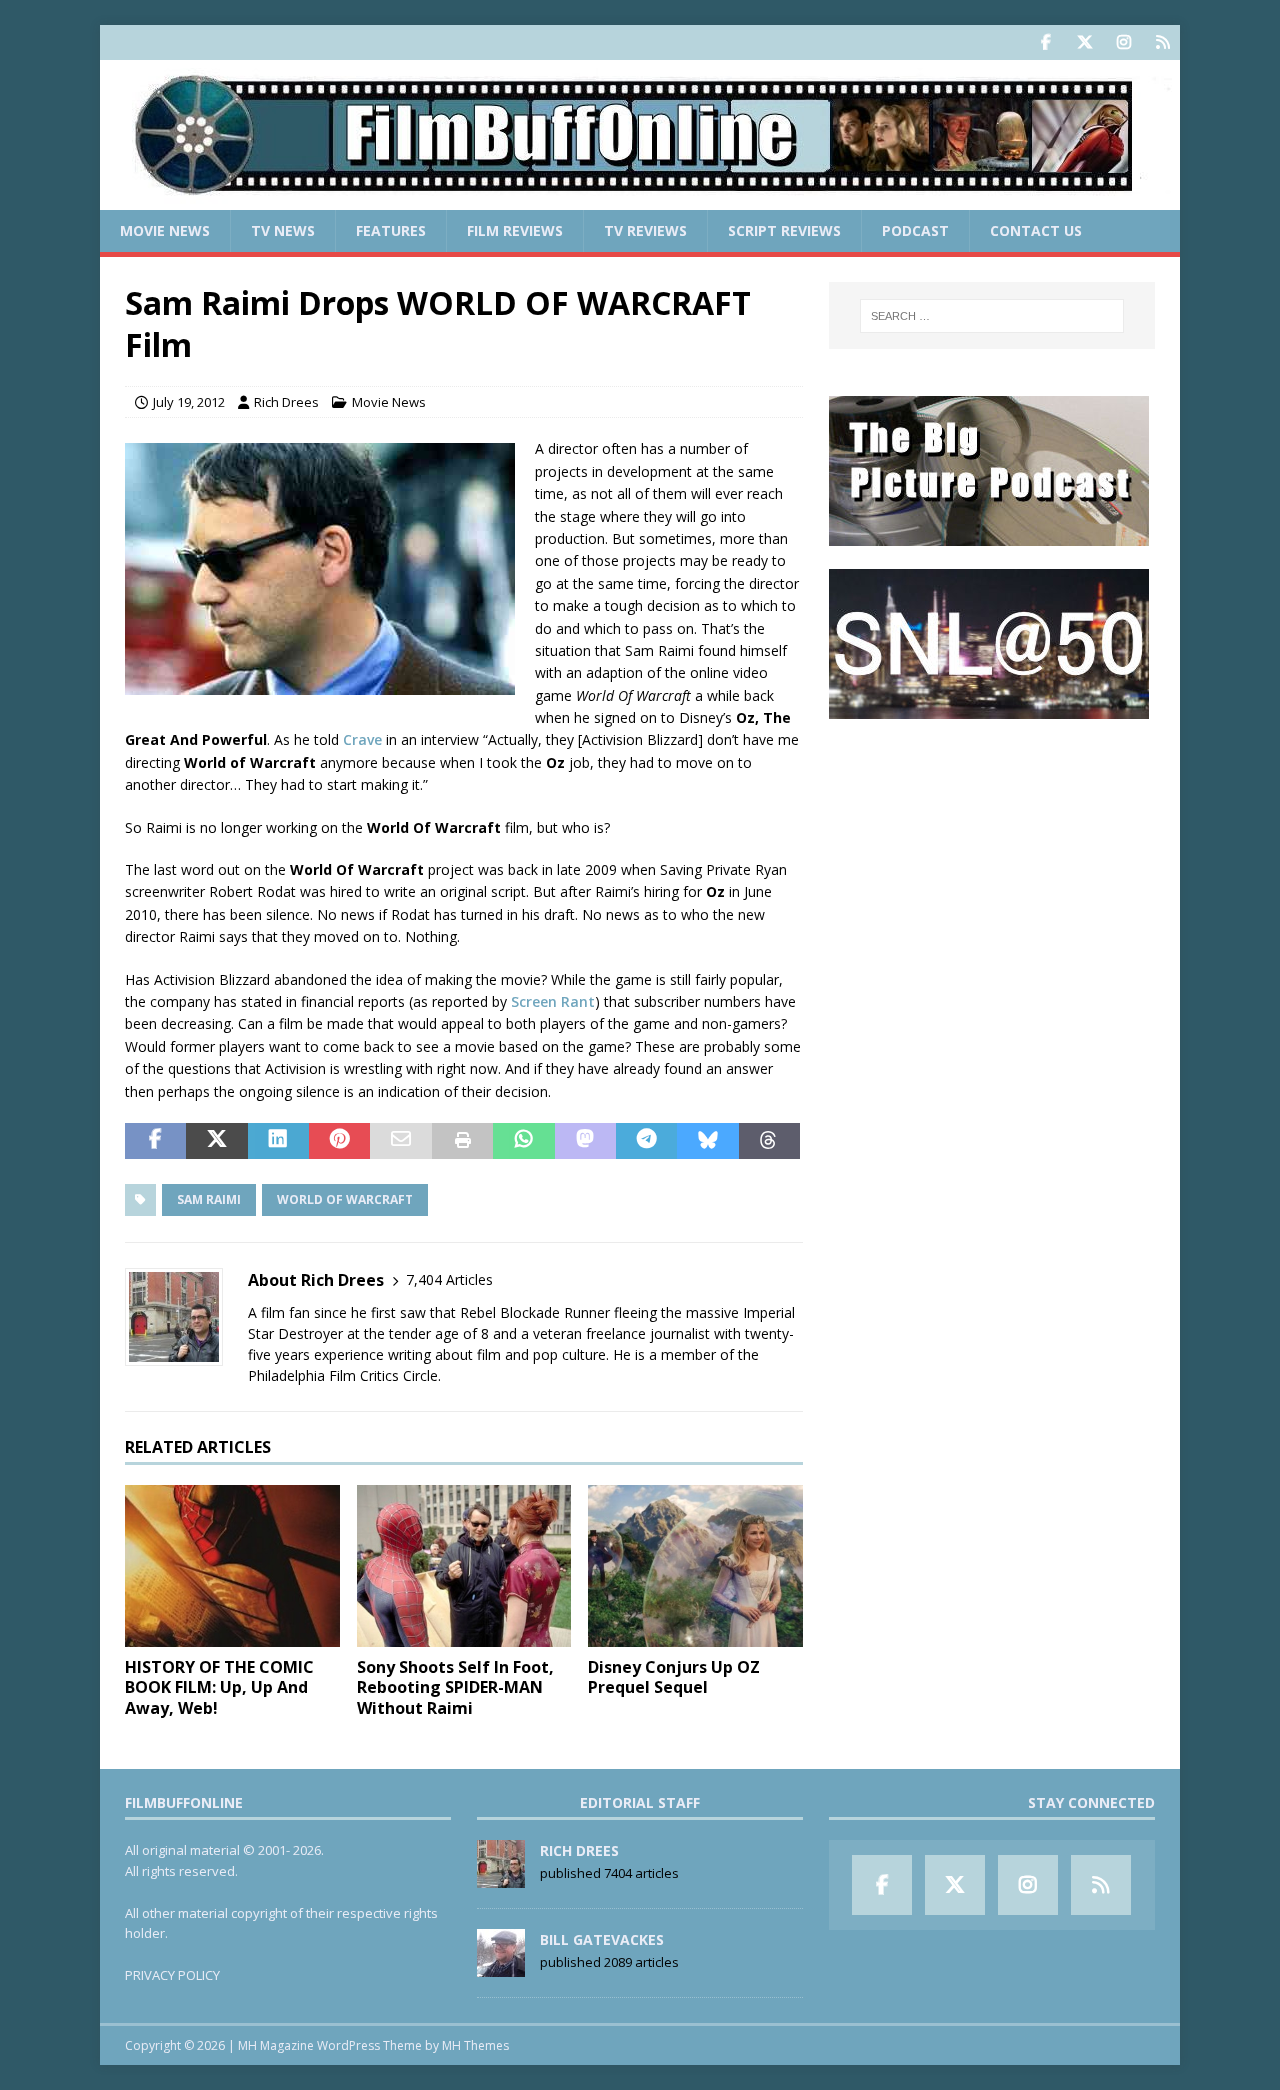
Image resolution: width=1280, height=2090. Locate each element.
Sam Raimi (209, 1199)
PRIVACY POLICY (172, 1975)
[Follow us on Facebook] (1045, 42)
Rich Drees (286, 402)
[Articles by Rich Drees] (501, 1877)
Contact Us (1036, 230)
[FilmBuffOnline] (640, 198)
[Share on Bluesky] (707, 1141)
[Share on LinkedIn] (278, 1141)
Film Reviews (515, 230)
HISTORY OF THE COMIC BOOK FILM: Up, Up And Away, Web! (219, 1688)
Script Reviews (784, 230)
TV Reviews (645, 230)
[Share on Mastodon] (585, 1141)
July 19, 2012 (189, 402)
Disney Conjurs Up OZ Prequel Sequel (674, 1677)
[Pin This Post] (339, 1141)
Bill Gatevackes (602, 1939)
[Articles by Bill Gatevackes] (501, 1966)
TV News (283, 230)
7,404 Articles (449, 1279)
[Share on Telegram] (646, 1141)
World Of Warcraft (345, 1199)
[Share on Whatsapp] (523, 1141)
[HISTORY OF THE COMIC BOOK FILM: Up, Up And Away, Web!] (232, 1565)
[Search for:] (992, 316)
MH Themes (475, 2045)
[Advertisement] (992, 866)
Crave (362, 739)
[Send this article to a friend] (400, 1141)
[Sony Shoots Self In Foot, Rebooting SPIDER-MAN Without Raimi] (464, 1565)
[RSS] (1162, 42)
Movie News (165, 230)
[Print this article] (462, 1141)
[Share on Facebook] (155, 1141)
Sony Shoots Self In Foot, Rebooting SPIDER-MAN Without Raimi (455, 1688)
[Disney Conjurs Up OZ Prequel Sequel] (695, 1565)
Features (391, 230)
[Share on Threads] (769, 1141)
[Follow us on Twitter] (1084, 42)
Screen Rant (553, 1001)
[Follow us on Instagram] (1123, 42)
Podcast (915, 230)
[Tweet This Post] (216, 1141)
